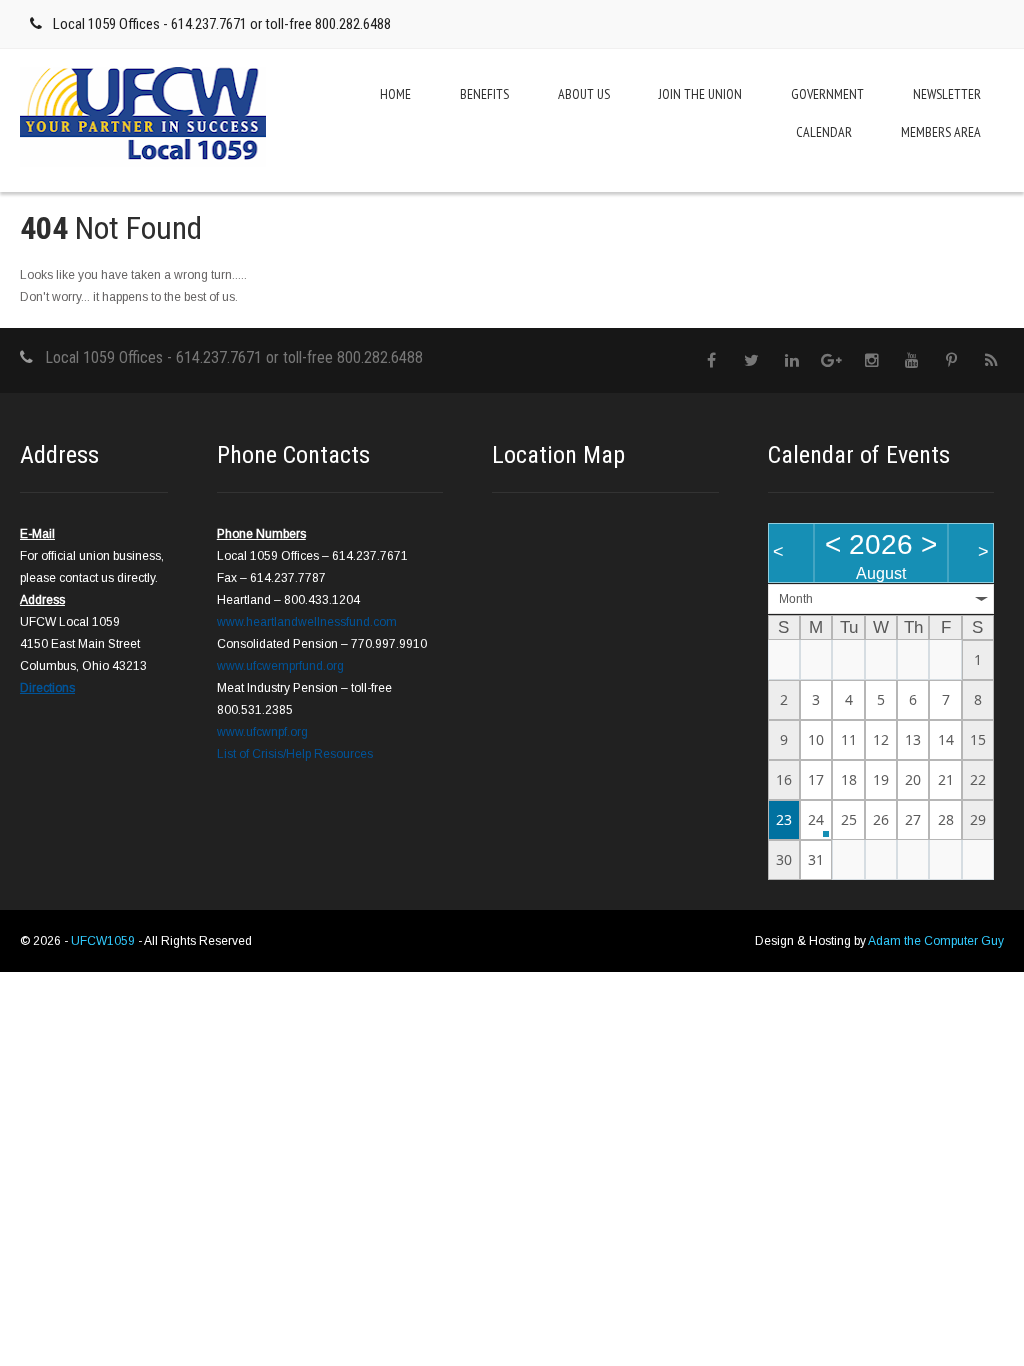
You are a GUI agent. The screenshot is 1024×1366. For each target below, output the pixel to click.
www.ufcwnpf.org (262, 732)
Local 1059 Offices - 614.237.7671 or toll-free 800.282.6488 (222, 24)
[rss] (991, 360)
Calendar (824, 132)
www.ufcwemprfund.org (280, 666)
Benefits (484, 94)
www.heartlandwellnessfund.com (307, 622)
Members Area (941, 132)
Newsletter (947, 94)
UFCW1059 (104, 941)
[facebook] (711, 360)
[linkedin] (791, 360)
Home (395, 94)
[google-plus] (831, 360)
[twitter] (751, 360)
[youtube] (911, 360)
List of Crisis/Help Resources (295, 754)
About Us (584, 94)
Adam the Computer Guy (936, 941)
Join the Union (700, 94)
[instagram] (871, 360)
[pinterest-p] (951, 360)
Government (827, 94)
